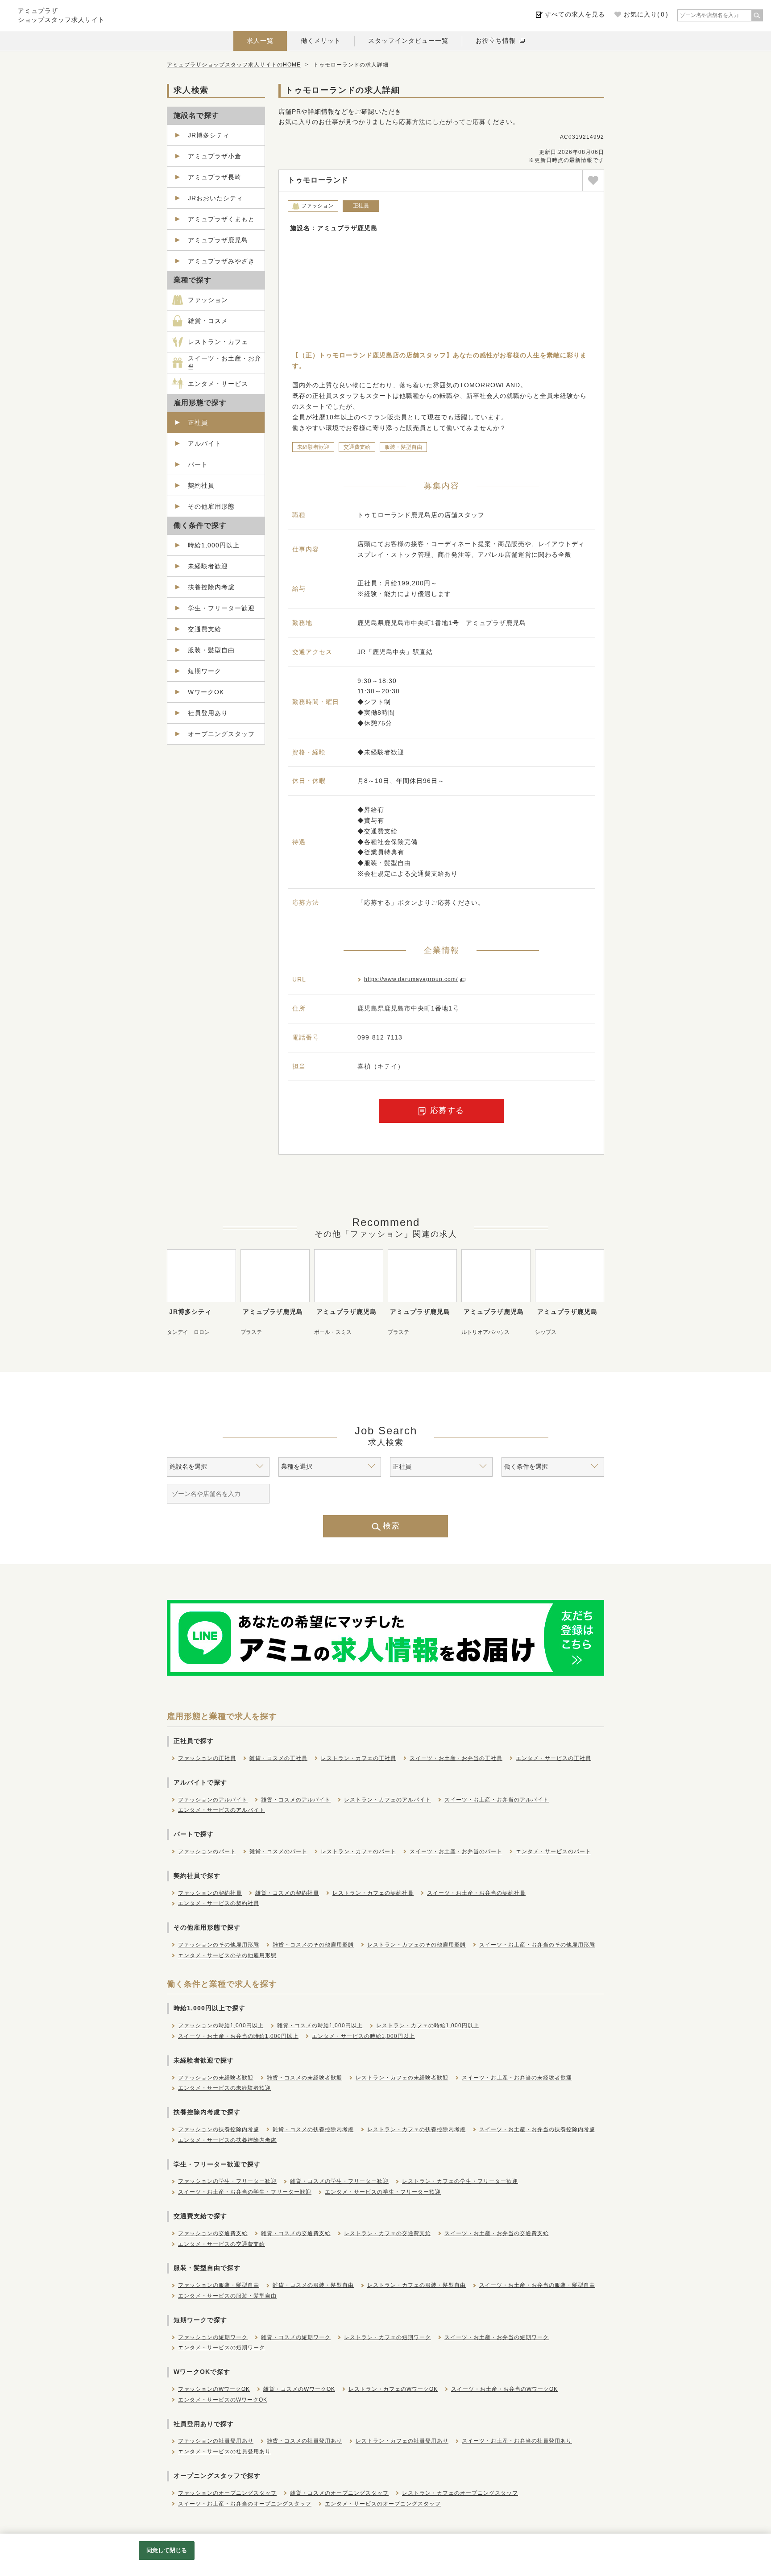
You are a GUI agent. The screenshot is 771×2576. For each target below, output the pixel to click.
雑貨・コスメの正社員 (278, 1758)
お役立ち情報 (496, 41)
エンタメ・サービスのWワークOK (223, 2400)
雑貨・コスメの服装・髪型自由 (313, 2285)
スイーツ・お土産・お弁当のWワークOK (504, 2389)
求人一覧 (260, 41)
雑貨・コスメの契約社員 (287, 1893)
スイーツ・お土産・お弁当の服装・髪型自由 (537, 2285)
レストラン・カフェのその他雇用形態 (417, 1945)
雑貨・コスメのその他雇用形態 (313, 1945)
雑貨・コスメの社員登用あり (305, 2441)
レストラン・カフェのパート (359, 1851)
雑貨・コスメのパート (278, 1851)
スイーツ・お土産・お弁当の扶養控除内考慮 (537, 2129)
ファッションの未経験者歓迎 (216, 2078)
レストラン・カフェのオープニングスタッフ (460, 2493)
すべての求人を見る (575, 14)
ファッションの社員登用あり (216, 2441)
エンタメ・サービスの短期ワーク (222, 2348)
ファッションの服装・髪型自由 (219, 2285)
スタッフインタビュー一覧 (408, 41)
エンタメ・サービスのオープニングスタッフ (383, 2504)
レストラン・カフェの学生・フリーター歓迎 (460, 2181)
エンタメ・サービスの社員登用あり (224, 2452)
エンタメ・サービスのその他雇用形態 (227, 1955)
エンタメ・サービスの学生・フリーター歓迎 (383, 2192)
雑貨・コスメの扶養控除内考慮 (313, 2129)
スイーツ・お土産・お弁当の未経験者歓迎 (517, 2078)
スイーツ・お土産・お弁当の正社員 (456, 1758)
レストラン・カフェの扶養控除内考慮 (417, 2129)
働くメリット (321, 41)
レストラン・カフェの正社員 (359, 1758)
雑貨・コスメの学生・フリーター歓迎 (339, 2181)
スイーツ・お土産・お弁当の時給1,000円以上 (238, 2036)
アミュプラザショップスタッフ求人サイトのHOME (234, 65)
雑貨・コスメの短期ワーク (296, 2337)
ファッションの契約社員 (210, 1893)
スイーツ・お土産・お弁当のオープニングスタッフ (245, 2504)
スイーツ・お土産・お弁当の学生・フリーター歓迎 (245, 2192)
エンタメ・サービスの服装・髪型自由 (227, 2296)
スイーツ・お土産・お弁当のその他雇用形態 (537, 1945)
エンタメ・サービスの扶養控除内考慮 (227, 2140)
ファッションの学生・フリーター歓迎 (227, 2181)
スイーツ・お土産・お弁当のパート (456, 1851)
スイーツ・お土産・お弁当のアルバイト (497, 1800)
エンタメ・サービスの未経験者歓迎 (224, 2088)
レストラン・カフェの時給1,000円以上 (428, 2025)
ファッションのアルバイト (213, 1800)
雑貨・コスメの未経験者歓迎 (305, 2078)
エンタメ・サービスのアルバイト (222, 1810)
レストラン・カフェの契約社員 (373, 1893)
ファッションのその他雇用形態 (219, 1945)
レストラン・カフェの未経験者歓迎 (402, 2078)
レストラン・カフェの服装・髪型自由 (417, 2285)
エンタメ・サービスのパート (553, 1851)
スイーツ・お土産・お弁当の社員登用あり (517, 2441)
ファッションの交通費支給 (213, 2233)
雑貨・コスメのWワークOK (299, 2389)
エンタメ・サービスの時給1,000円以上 (363, 2036)
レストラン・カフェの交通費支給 (388, 2233)
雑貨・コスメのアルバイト (296, 1800)
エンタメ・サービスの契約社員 (219, 1903)
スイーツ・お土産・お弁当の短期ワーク (497, 2337)
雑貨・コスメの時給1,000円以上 (320, 2025)
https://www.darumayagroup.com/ (411, 979)
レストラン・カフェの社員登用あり (402, 2441)
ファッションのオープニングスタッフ (227, 2493)
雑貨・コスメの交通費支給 (296, 2233)
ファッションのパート (207, 1851)
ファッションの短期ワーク (213, 2337)
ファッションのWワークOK (214, 2389)
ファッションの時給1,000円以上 (221, 2025)
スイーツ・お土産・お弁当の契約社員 (476, 1893)
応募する (447, 1110)
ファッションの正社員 (207, 1758)
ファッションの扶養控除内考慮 (219, 2129)
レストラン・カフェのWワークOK (393, 2389)
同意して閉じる (167, 2550)
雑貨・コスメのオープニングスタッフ (339, 2493)
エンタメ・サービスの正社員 (553, 1758)
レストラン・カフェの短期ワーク (388, 2337)
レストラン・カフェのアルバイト (388, 1800)
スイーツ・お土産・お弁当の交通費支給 (497, 2233)
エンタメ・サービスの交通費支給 (222, 2244)
